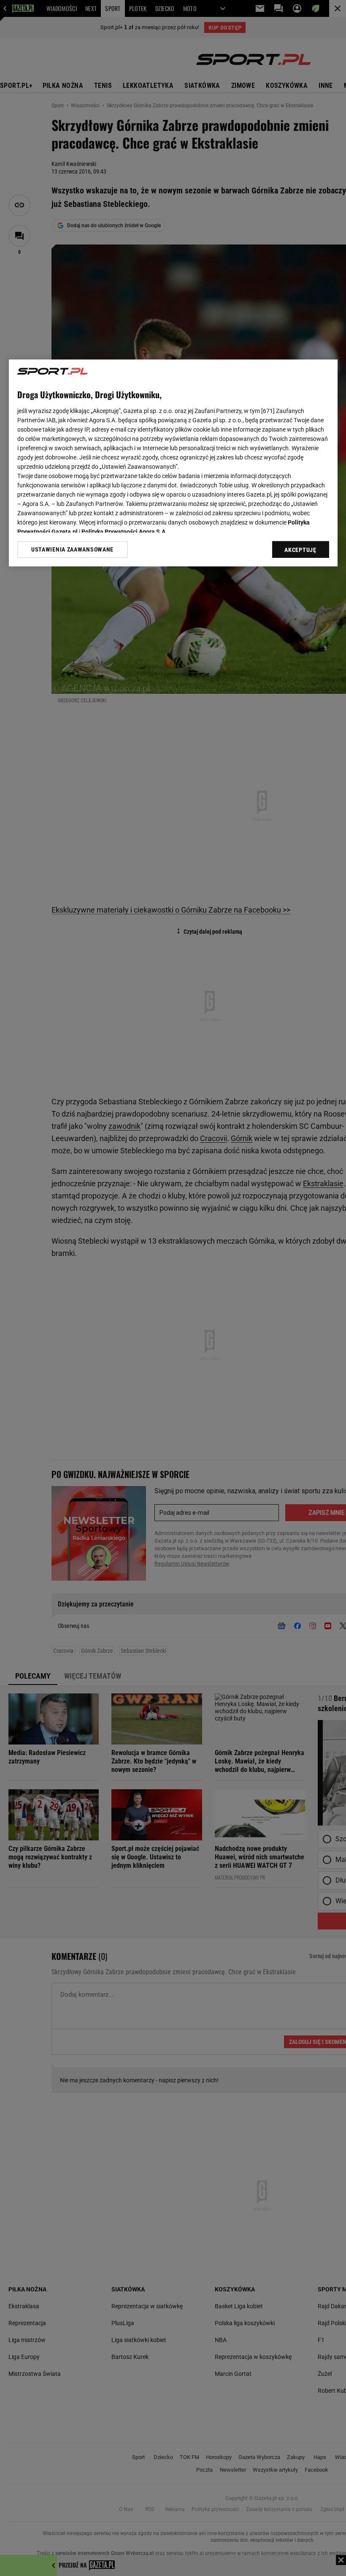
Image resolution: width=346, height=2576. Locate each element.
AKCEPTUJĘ (300, 550)
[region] (173, 463)
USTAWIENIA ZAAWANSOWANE (72, 549)
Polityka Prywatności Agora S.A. (124, 532)
